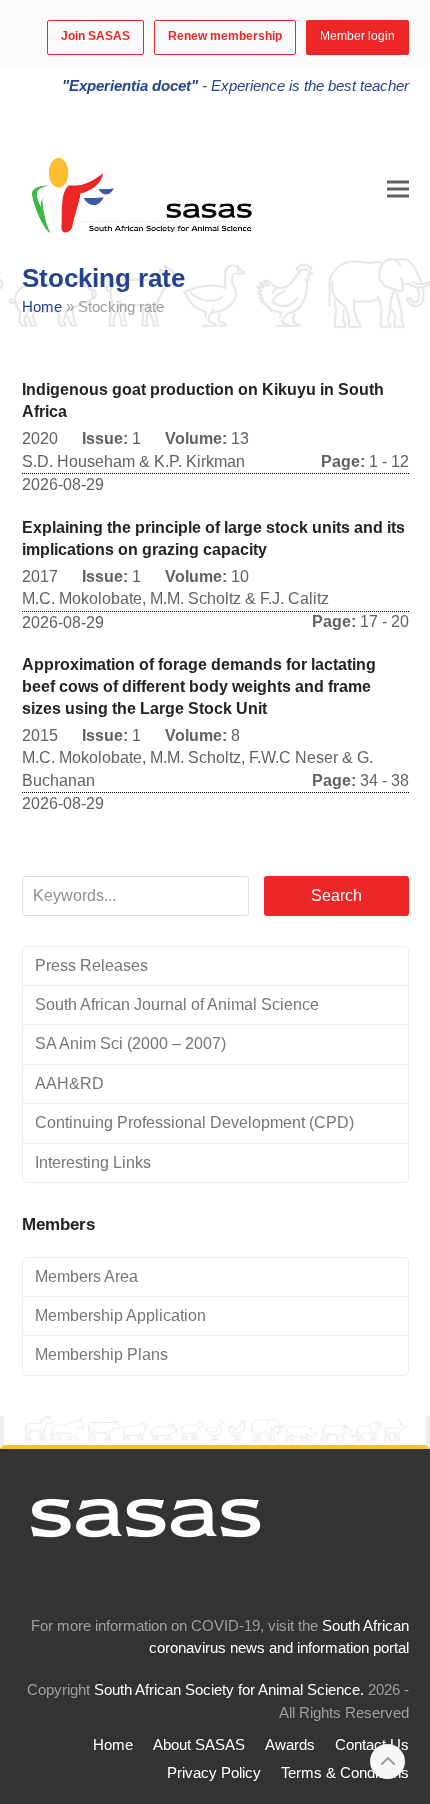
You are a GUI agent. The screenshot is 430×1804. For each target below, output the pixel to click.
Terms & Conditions (345, 1773)
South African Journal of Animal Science (177, 1004)
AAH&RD (69, 1083)
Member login (357, 36)
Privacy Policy (214, 1773)
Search (336, 895)
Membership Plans (101, 1354)
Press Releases (91, 965)
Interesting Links (93, 1162)
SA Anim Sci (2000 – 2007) (130, 1043)
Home (42, 307)
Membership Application (120, 1315)
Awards (290, 1745)
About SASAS (199, 1745)
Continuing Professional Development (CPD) (194, 1122)
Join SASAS (95, 36)
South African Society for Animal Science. (229, 1690)
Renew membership (225, 36)
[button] (398, 188)
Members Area (86, 1276)
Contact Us (372, 1745)
